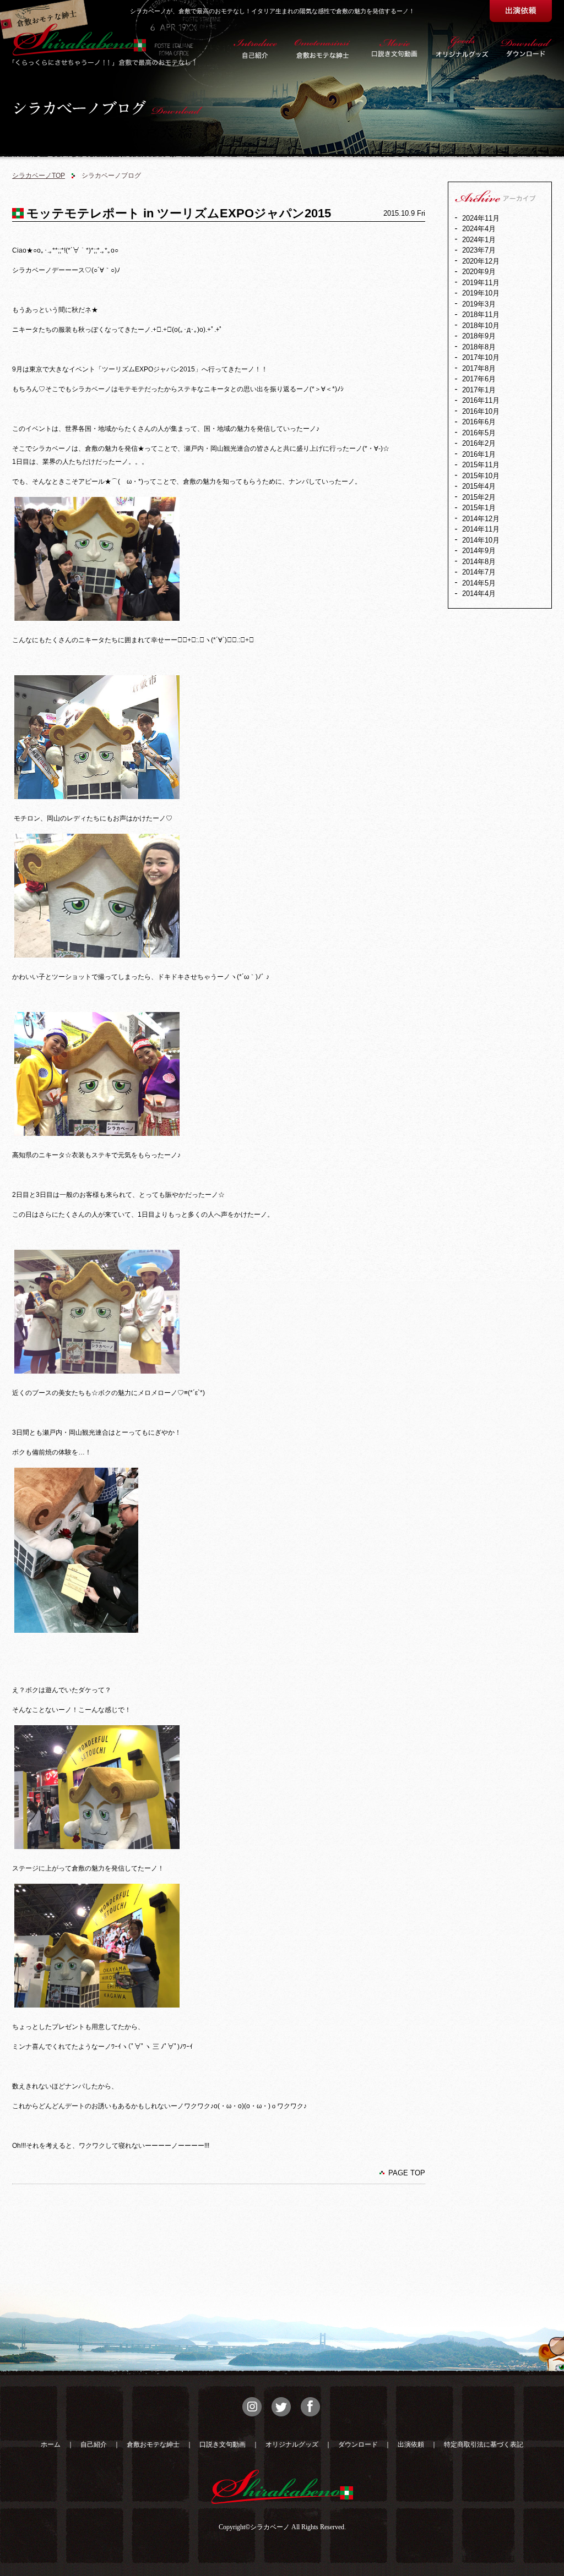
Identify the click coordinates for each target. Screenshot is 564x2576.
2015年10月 (481, 476)
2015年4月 (479, 486)
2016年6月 (479, 422)
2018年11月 (481, 315)
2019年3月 (479, 304)
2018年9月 (479, 336)
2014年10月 (481, 540)
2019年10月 (481, 293)
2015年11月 (481, 465)
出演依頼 (411, 2444)
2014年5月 (479, 583)
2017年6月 (479, 379)
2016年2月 (479, 443)
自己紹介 (94, 2444)
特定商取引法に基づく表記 (484, 2444)
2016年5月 (479, 433)
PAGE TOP (407, 2173)
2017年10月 (481, 357)
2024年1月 (479, 240)
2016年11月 (481, 400)
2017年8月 (479, 368)
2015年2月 (479, 497)
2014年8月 (479, 562)
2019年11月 (481, 283)
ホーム (51, 2444)
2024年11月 (481, 218)
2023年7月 (479, 250)
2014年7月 (479, 572)
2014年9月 (479, 551)
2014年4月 (479, 594)
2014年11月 (481, 529)
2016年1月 (479, 454)
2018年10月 (481, 326)
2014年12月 (481, 519)
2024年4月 (479, 229)
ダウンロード (358, 2444)
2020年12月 (481, 261)
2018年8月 (479, 347)
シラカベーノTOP (39, 176)
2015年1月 (479, 508)
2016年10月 (481, 411)
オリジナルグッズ (292, 2444)
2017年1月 (479, 390)
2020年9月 (479, 272)
